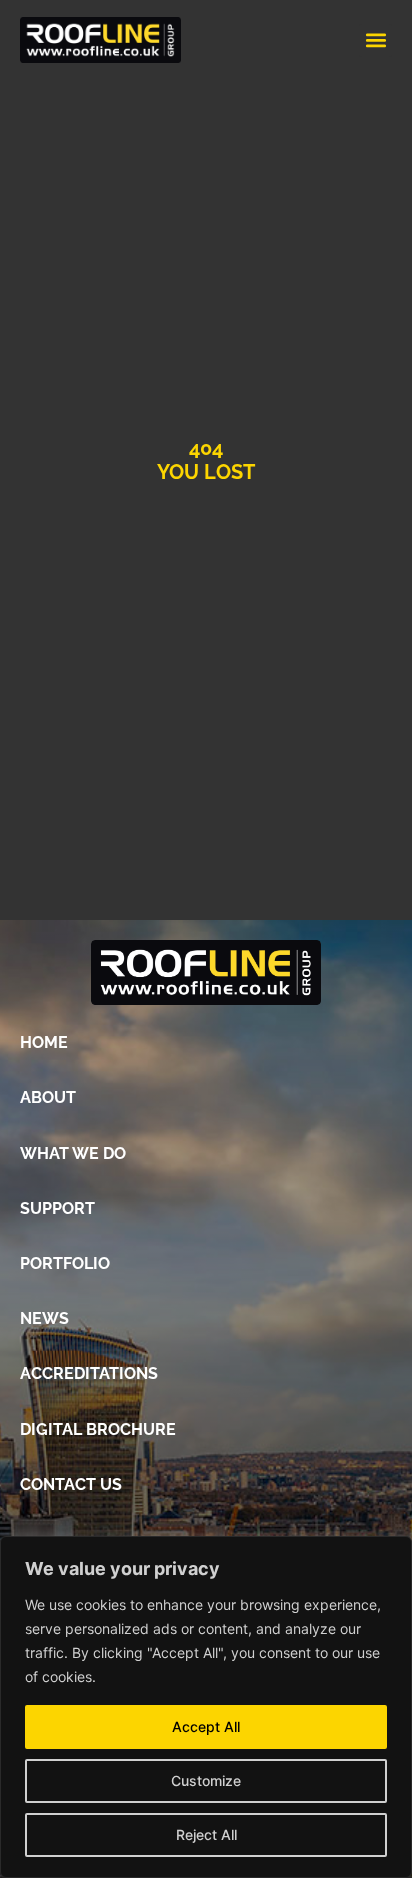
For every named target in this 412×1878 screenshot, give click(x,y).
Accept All (206, 1726)
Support (57, 1208)
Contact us (71, 1484)
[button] (375, 40)
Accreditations (89, 1373)
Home (44, 1042)
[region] (206, 1707)
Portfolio (65, 1263)
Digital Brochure (98, 1429)
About (48, 1097)
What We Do (73, 1153)
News (44, 1318)
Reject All (206, 1834)
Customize (206, 1780)
